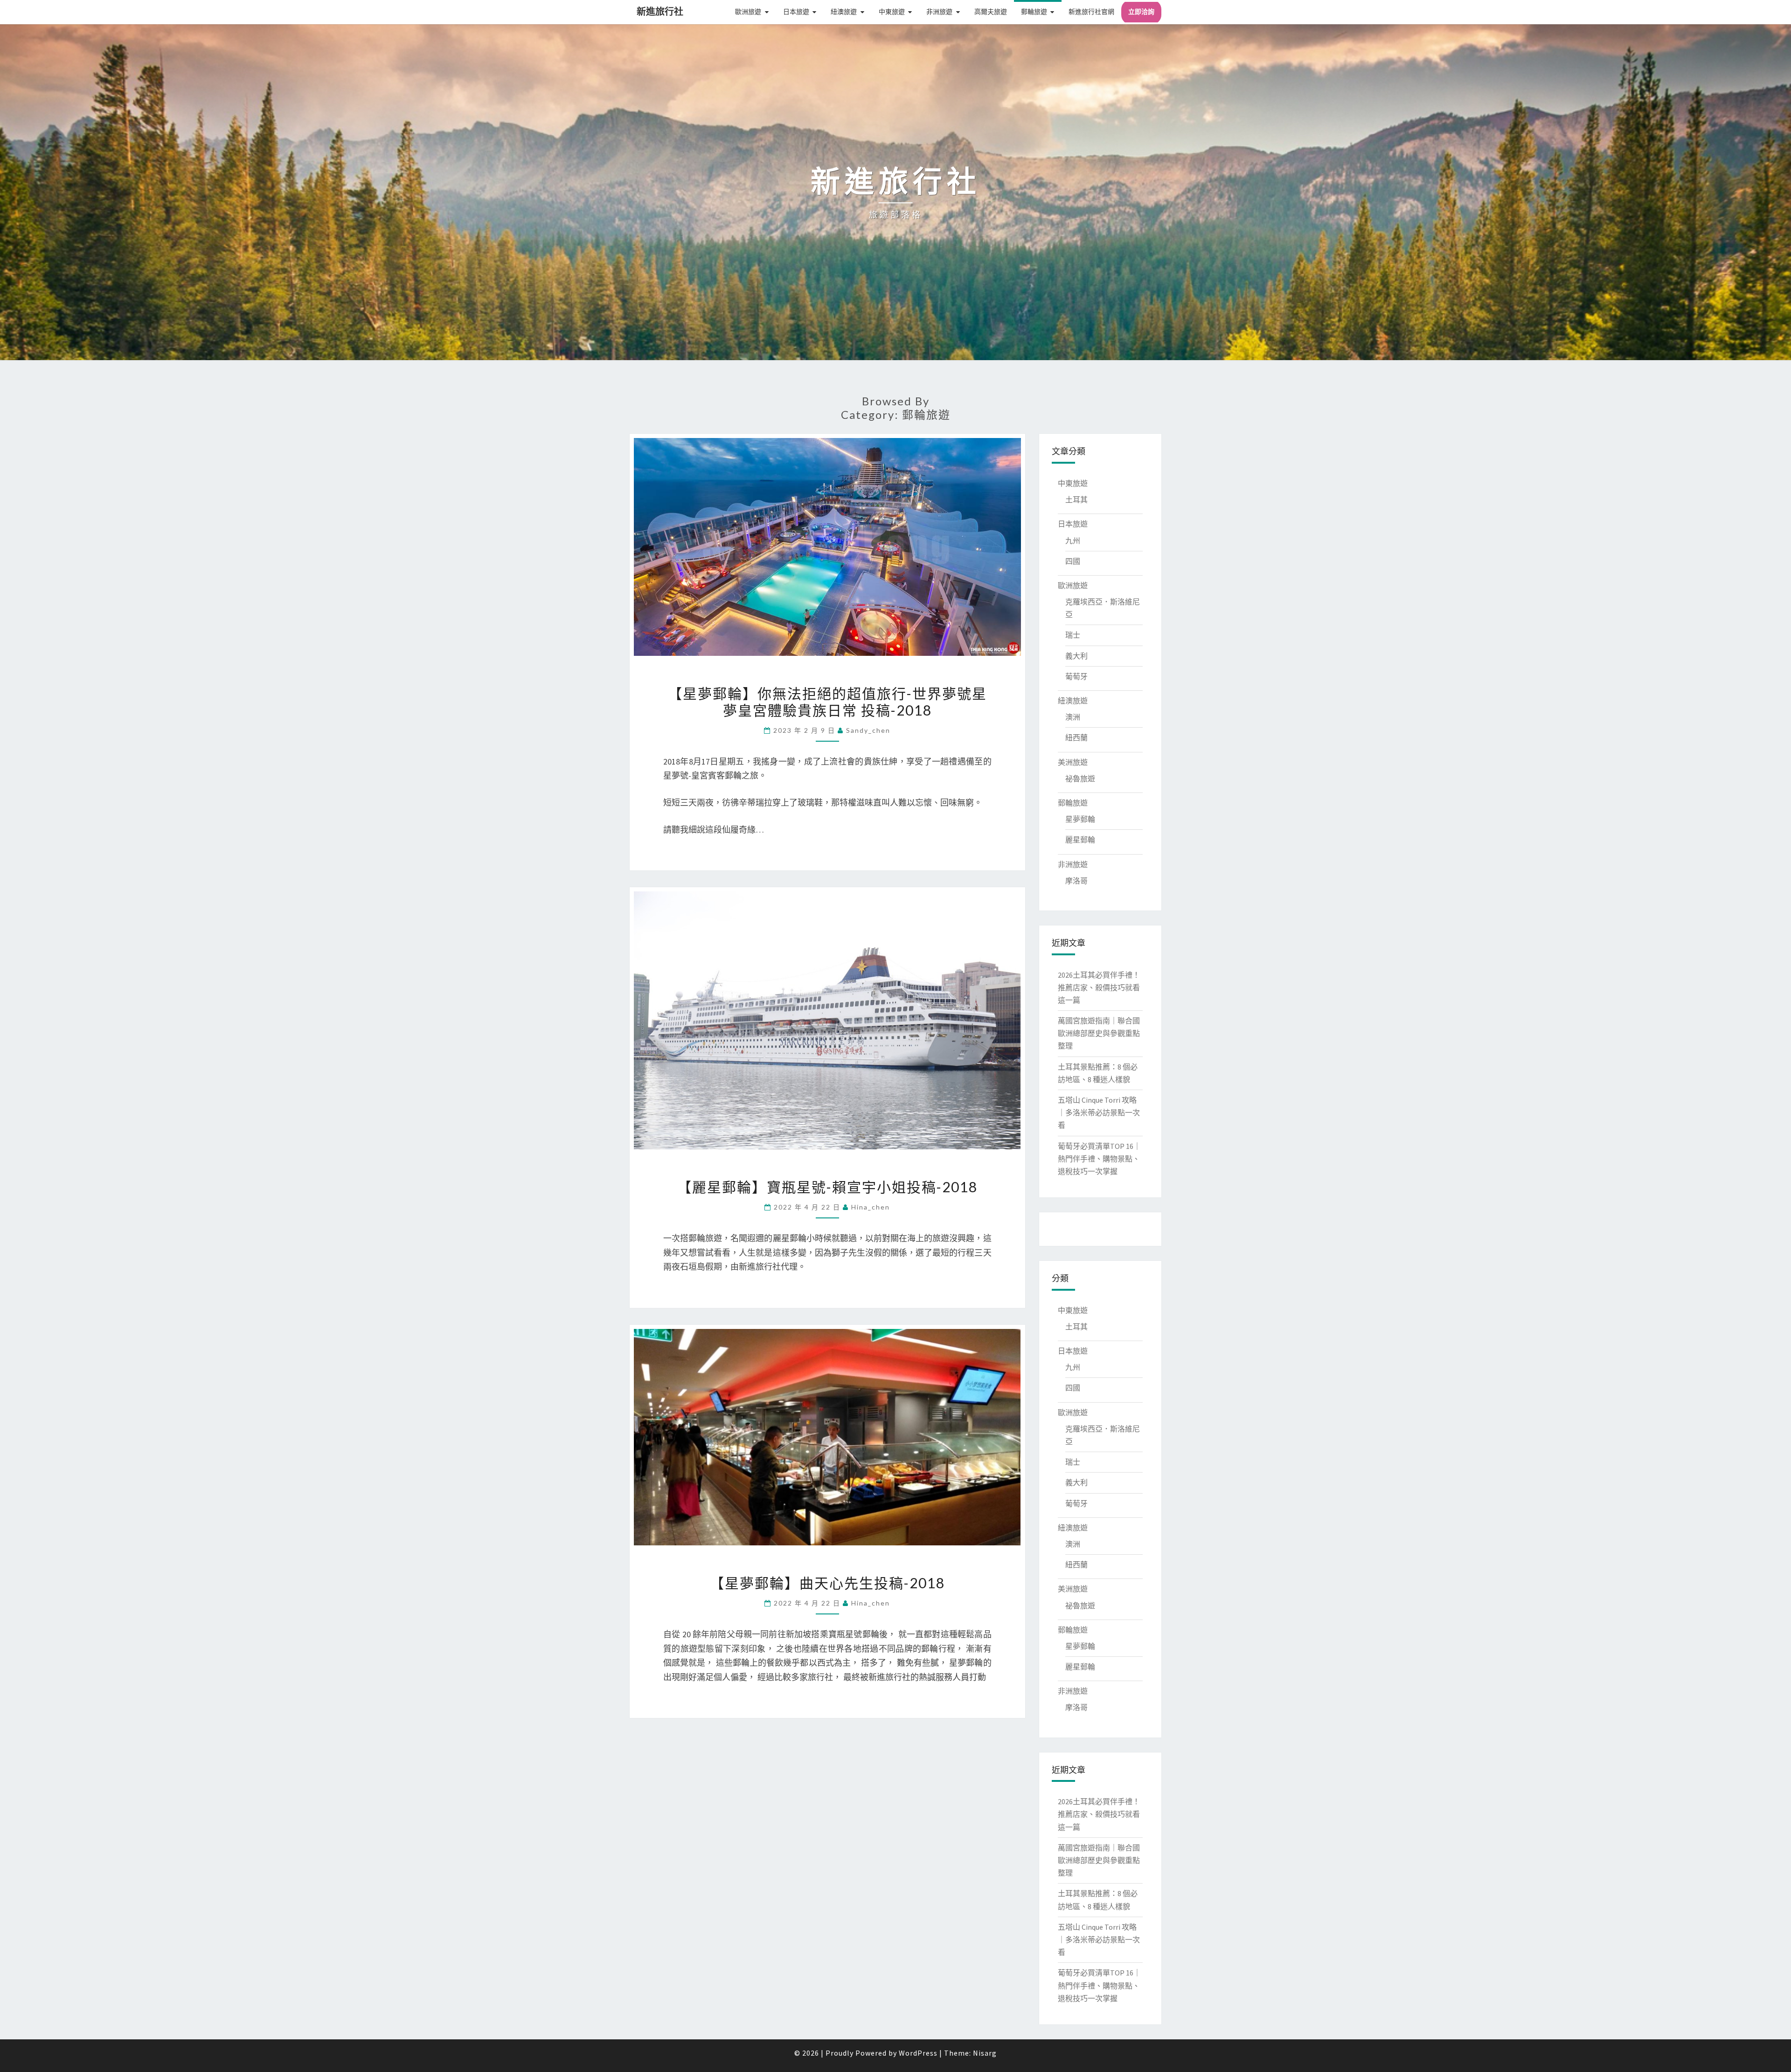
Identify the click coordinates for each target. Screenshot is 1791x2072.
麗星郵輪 (1080, 840)
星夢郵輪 (1080, 819)
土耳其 (1076, 500)
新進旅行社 (660, 11)
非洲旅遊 (939, 12)
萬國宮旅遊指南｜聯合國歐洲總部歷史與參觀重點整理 (1099, 1033)
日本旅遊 (796, 12)
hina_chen (871, 1207)
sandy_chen (868, 730)
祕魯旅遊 (1080, 779)
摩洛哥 (1076, 881)
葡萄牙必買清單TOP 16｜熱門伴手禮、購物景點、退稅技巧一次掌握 (1099, 1159)
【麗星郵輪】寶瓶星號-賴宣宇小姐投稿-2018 (827, 1187)
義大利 (1076, 656)
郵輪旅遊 (1034, 12)
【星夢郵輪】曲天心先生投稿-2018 (827, 1583)
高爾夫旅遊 (991, 12)
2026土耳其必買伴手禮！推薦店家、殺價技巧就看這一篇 (1099, 987)
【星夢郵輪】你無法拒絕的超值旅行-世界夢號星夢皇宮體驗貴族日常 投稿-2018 (827, 702)
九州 (1073, 541)
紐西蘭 (1076, 737)
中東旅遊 (892, 12)
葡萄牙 (1076, 676)
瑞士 (1073, 635)
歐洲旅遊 (748, 12)
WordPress (918, 2053)
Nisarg (985, 2053)
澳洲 (1073, 717)
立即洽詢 (1141, 12)
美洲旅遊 (1073, 762)
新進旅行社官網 (1091, 12)
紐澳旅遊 (844, 12)
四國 (1073, 561)
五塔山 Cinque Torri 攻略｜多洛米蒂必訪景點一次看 (1099, 1112)
